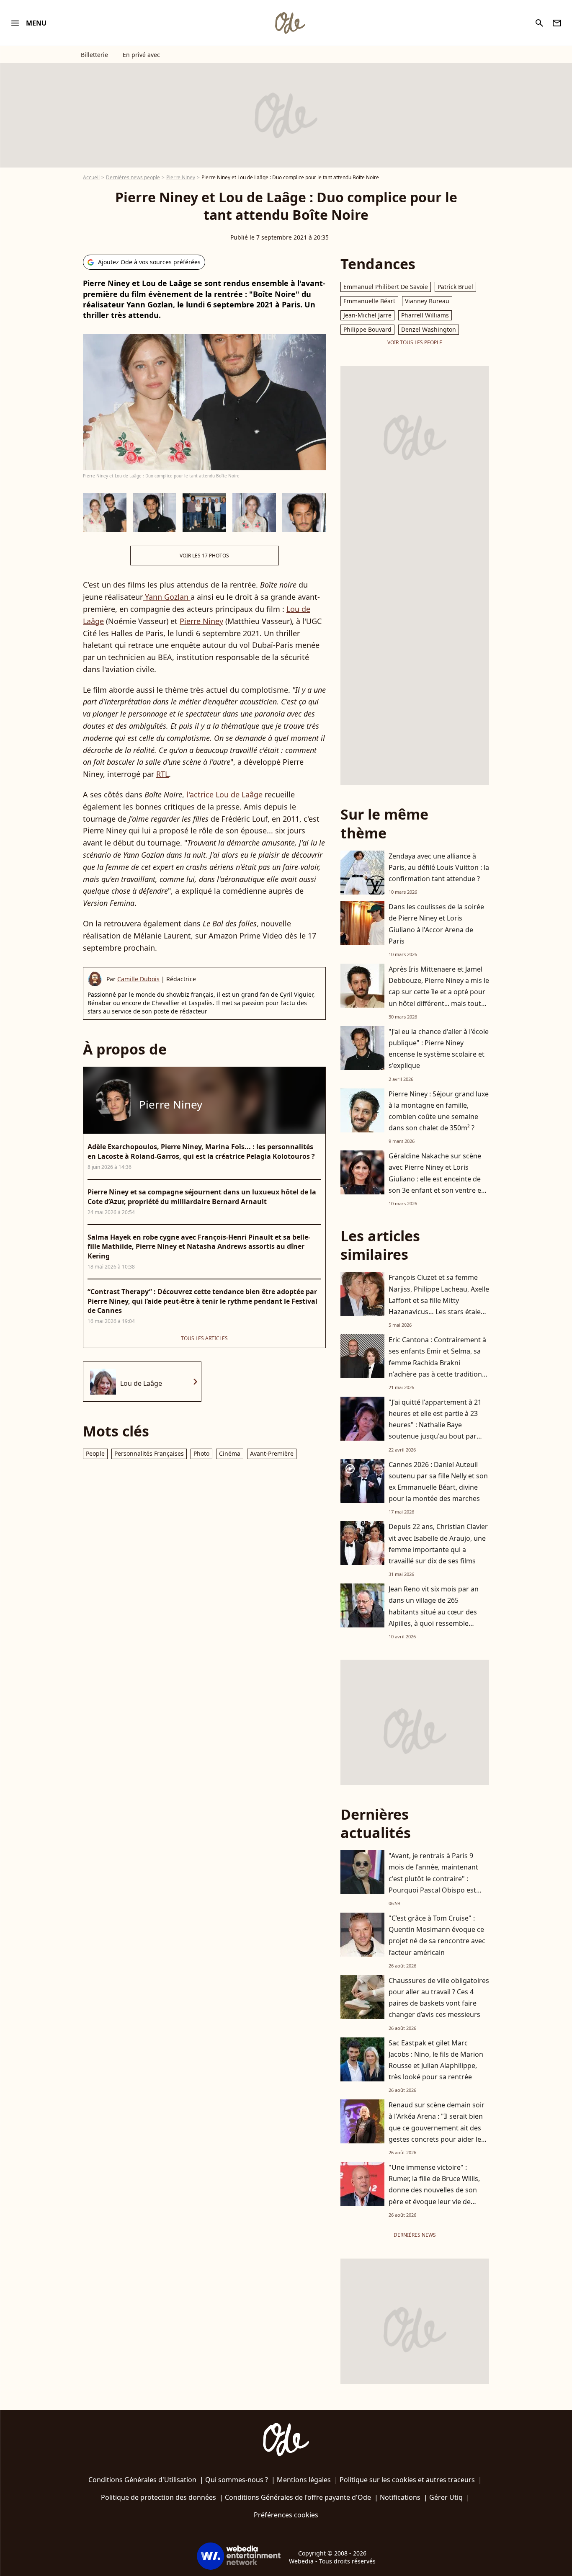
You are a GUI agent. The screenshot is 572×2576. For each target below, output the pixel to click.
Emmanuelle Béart (369, 301)
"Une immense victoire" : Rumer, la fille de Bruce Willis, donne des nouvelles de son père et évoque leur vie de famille (434, 2190)
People (95, 1453)
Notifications (400, 2497)
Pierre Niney (181, 177)
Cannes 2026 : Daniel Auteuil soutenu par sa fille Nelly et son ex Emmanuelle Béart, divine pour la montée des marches (438, 1482)
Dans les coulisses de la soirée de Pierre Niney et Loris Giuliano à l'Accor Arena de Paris (436, 924)
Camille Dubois (138, 979)
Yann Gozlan (167, 597)
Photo (201, 1453)
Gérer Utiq (446, 2497)
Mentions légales (304, 2480)
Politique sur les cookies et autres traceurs (407, 2480)
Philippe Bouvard (367, 329)
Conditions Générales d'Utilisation (142, 2480)
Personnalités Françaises (149, 1453)
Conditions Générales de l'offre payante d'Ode (298, 2497)
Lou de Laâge (141, 1383)
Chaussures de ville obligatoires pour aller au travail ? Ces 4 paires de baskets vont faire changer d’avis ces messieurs (439, 1998)
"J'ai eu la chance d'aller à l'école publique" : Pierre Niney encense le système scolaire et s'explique (439, 1049)
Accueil (91, 177)
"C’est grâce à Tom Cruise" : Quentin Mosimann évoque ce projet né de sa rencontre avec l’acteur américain (437, 1935)
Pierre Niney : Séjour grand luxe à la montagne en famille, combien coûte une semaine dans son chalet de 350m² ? (439, 1111)
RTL (162, 774)
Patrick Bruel (455, 287)
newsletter (557, 23)
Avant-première (272, 1453)
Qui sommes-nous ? (237, 2480)
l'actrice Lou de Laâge (224, 794)
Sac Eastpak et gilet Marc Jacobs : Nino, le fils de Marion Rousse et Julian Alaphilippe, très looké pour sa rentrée (436, 2060)
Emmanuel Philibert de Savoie (386, 287)
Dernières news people (133, 177)
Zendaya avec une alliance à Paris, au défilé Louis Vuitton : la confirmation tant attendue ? (439, 867)
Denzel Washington (429, 329)
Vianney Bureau (427, 301)
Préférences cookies (286, 2515)
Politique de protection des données (158, 2497)
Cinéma (230, 1453)
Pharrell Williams (425, 315)
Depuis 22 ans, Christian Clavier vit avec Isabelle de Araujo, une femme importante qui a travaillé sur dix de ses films (438, 1544)
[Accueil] (290, 23)
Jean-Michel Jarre (367, 315)
